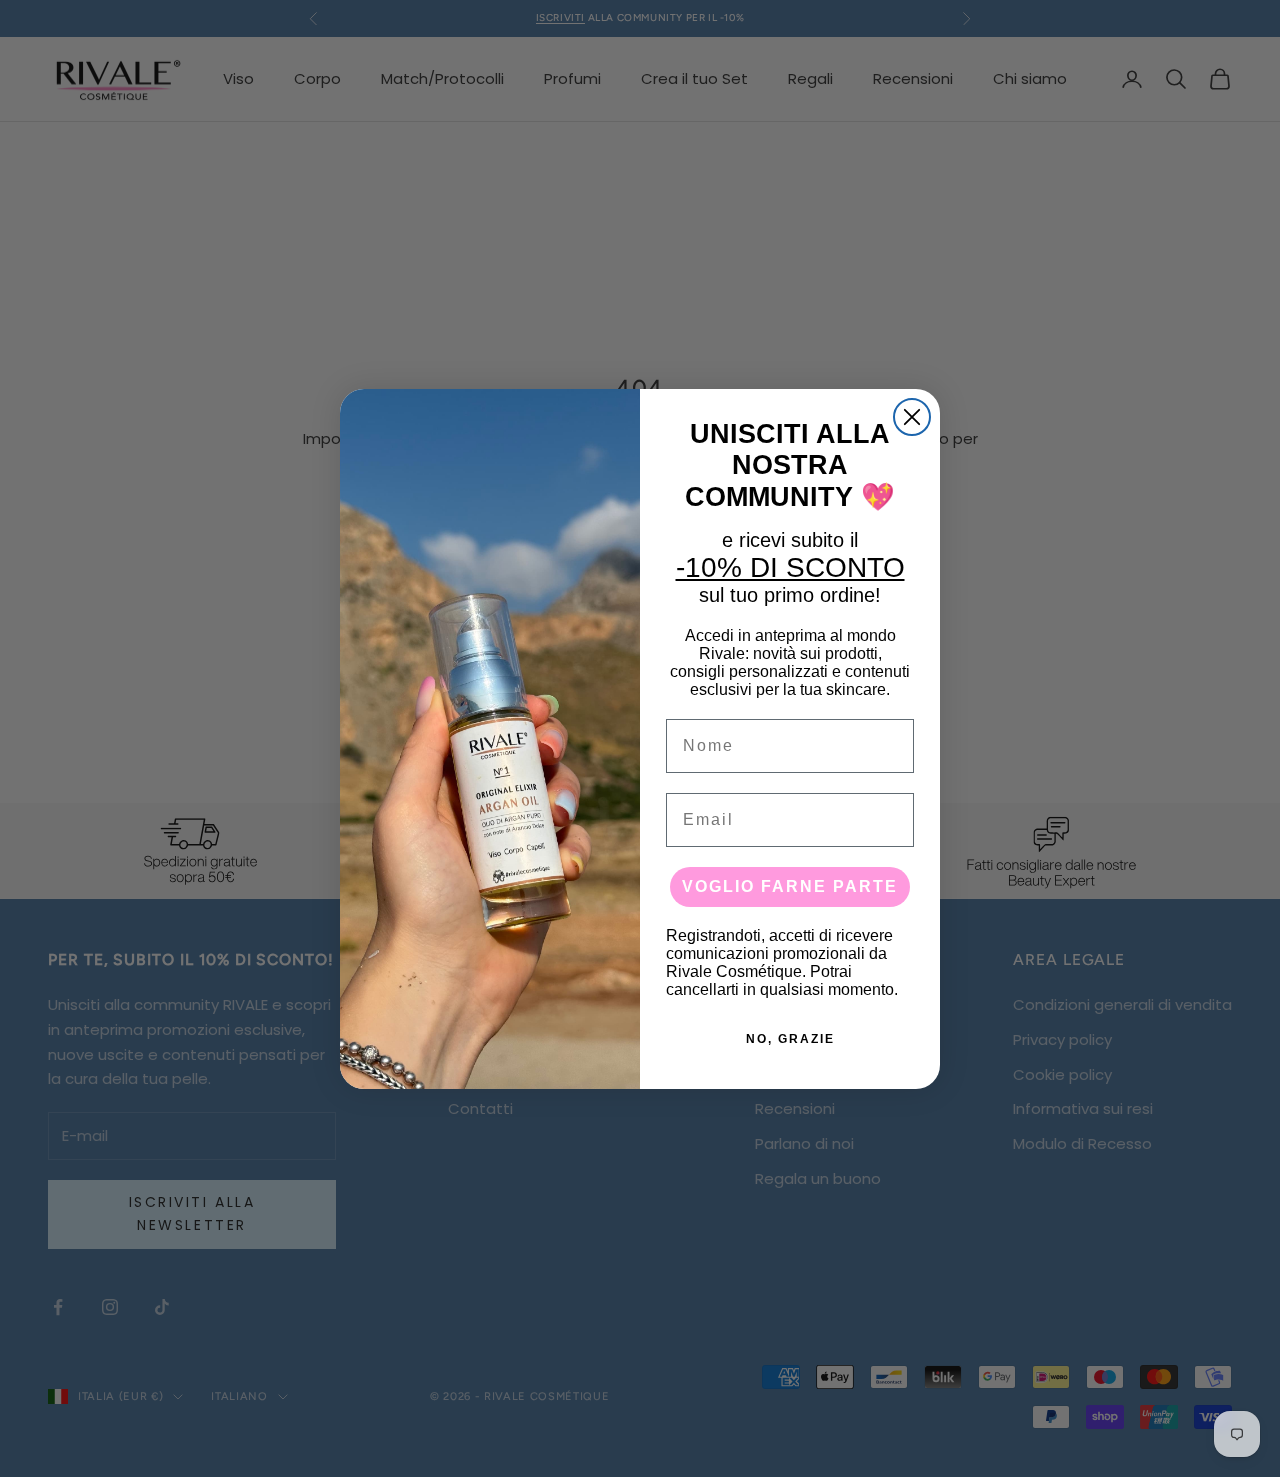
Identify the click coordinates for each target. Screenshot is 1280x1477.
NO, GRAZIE (790, 1039)
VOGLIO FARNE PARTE (790, 886)
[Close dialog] (912, 417)
